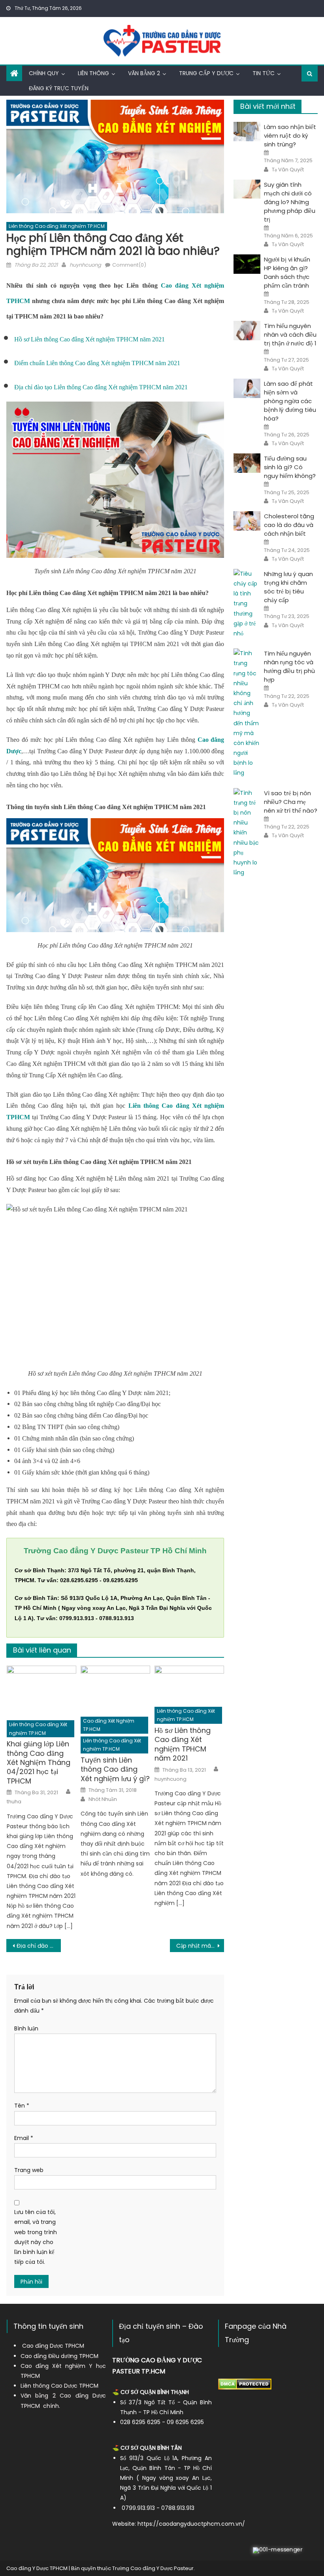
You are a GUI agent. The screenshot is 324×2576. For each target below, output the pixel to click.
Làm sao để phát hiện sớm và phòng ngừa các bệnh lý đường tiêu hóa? (290, 401)
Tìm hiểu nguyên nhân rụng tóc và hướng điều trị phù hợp (289, 666)
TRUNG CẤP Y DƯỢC (206, 73)
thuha (14, 1802)
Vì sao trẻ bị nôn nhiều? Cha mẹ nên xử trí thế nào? (291, 802)
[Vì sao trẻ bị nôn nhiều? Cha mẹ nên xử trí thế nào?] (247, 833)
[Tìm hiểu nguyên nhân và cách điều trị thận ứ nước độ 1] (247, 331)
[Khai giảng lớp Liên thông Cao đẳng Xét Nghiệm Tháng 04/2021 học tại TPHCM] (41, 1691)
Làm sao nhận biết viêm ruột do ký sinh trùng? (290, 136)
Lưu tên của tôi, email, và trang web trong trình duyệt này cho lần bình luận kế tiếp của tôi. (36, 2237)
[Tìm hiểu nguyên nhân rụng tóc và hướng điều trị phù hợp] (247, 713)
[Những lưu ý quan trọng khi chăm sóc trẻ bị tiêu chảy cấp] (247, 604)
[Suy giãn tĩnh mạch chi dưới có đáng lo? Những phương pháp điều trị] (247, 189)
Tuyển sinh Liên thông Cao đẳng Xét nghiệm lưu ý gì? (115, 1769)
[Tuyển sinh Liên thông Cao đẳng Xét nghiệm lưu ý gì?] (115, 1689)
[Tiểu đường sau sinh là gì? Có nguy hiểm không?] (247, 463)
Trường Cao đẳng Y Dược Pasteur (153, 2568)
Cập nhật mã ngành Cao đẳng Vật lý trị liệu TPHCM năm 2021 (200, 1946)
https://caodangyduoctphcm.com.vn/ (191, 2524)
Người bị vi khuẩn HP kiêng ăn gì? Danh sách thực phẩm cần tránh (287, 272)
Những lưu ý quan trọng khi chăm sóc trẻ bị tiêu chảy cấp (288, 587)
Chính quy (44, 73)
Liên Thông (93, 73)
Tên (22, 2106)
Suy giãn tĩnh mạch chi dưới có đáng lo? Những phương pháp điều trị (290, 202)
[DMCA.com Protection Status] (245, 2384)
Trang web (29, 2170)
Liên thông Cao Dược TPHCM (59, 2386)
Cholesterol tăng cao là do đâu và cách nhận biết (289, 525)
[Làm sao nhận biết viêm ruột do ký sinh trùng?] (247, 132)
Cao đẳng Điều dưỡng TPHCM (59, 2356)
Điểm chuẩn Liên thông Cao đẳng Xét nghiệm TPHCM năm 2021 (97, 363)
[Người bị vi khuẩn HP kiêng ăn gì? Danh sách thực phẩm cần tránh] (247, 264)
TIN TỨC (264, 73)
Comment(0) (129, 265)
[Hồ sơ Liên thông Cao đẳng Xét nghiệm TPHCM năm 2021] (189, 1684)
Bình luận (26, 2028)
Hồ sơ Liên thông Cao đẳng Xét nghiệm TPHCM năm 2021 (89, 339)
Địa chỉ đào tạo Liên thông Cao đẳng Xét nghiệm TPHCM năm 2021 (101, 387)
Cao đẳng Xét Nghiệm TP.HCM (109, 1725)
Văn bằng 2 (144, 73)
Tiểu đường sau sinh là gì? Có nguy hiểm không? (290, 467)
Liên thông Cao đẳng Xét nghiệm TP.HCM (57, 226)
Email (24, 2138)
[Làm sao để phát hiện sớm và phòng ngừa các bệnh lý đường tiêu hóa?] (247, 388)
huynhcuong (85, 265)
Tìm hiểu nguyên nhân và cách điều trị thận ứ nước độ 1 (290, 335)
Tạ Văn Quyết (288, 170)
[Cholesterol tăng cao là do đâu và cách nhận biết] (247, 521)
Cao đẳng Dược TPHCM (53, 2346)
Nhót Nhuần (103, 1799)
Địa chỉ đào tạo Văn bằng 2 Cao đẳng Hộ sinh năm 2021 (39, 1946)
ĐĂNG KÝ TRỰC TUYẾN (59, 88)
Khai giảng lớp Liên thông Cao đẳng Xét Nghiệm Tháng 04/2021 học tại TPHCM (39, 1762)
